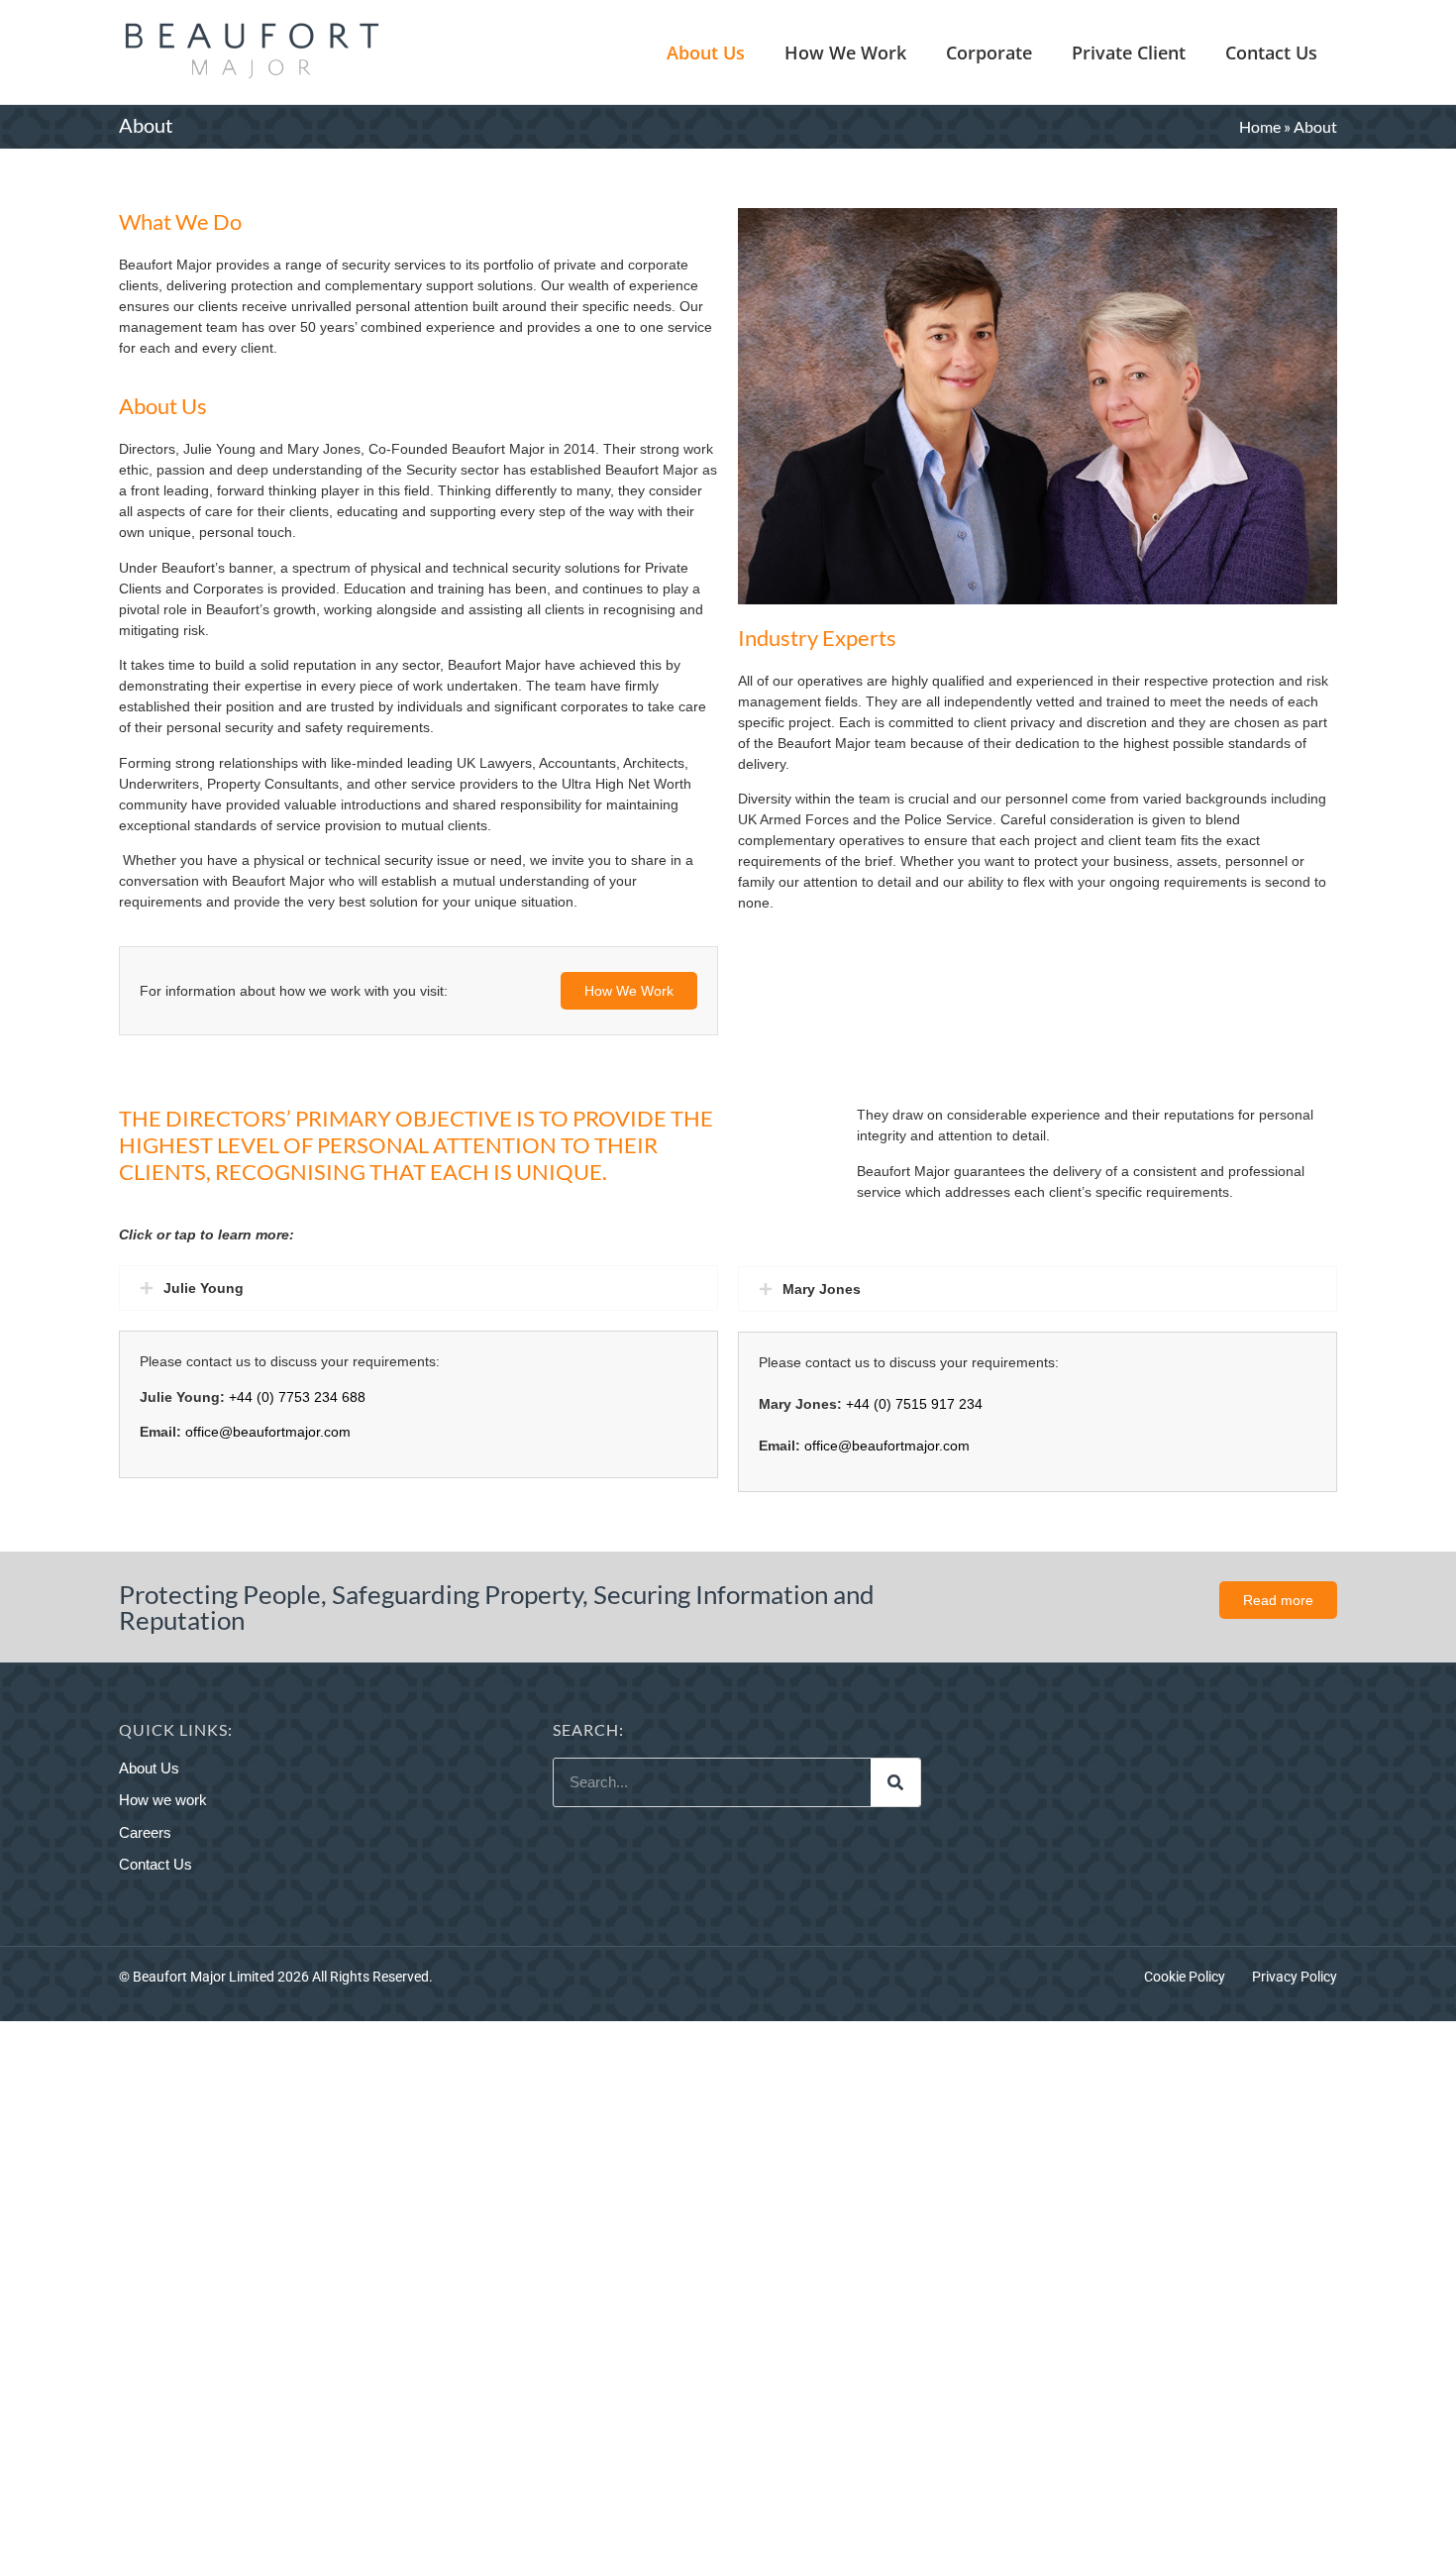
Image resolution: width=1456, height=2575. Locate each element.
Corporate (989, 53)
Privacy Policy (1295, 1977)
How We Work (845, 53)
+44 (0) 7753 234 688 (297, 1397)
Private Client (1129, 53)
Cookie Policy (1185, 1977)
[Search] (895, 1782)
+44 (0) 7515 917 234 (914, 1404)
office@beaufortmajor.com (268, 1432)
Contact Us (1271, 53)
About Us (706, 53)
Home (1260, 126)
